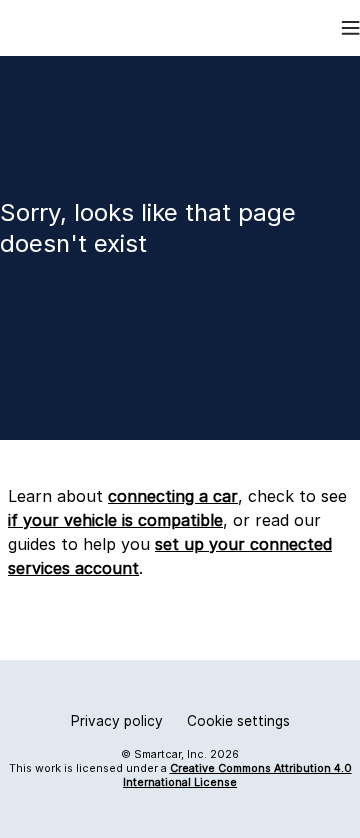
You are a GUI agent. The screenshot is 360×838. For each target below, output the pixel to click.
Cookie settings (238, 721)
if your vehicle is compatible (115, 520)
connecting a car (173, 496)
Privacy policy (117, 721)
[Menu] (350, 28)
